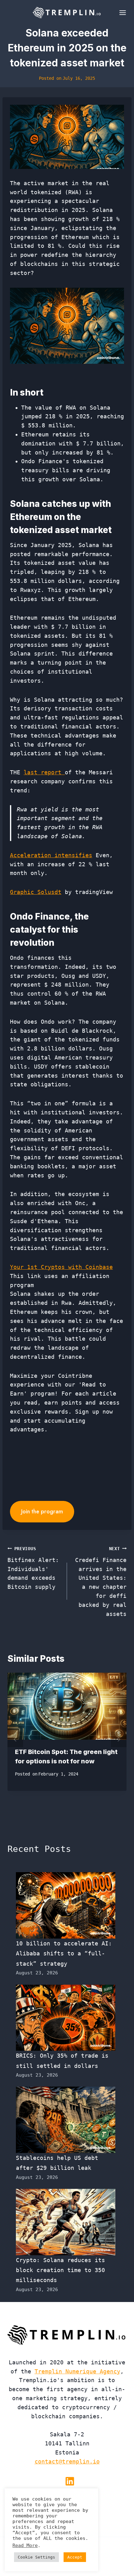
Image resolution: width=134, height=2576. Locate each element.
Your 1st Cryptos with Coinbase (61, 1267)
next (119, 1739)
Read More (25, 2545)
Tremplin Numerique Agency (77, 2371)
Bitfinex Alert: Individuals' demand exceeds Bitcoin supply (33, 1568)
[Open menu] (121, 12)
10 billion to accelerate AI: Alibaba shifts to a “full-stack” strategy (64, 1954)
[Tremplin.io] (67, 12)
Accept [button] (75, 2557)
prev (15, 1739)
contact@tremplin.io (67, 2461)
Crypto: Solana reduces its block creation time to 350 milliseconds (60, 2270)
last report (44, 772)
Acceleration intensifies (51, 855)
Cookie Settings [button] (36, 2557)
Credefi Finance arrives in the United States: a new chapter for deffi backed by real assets (101, 1582)
